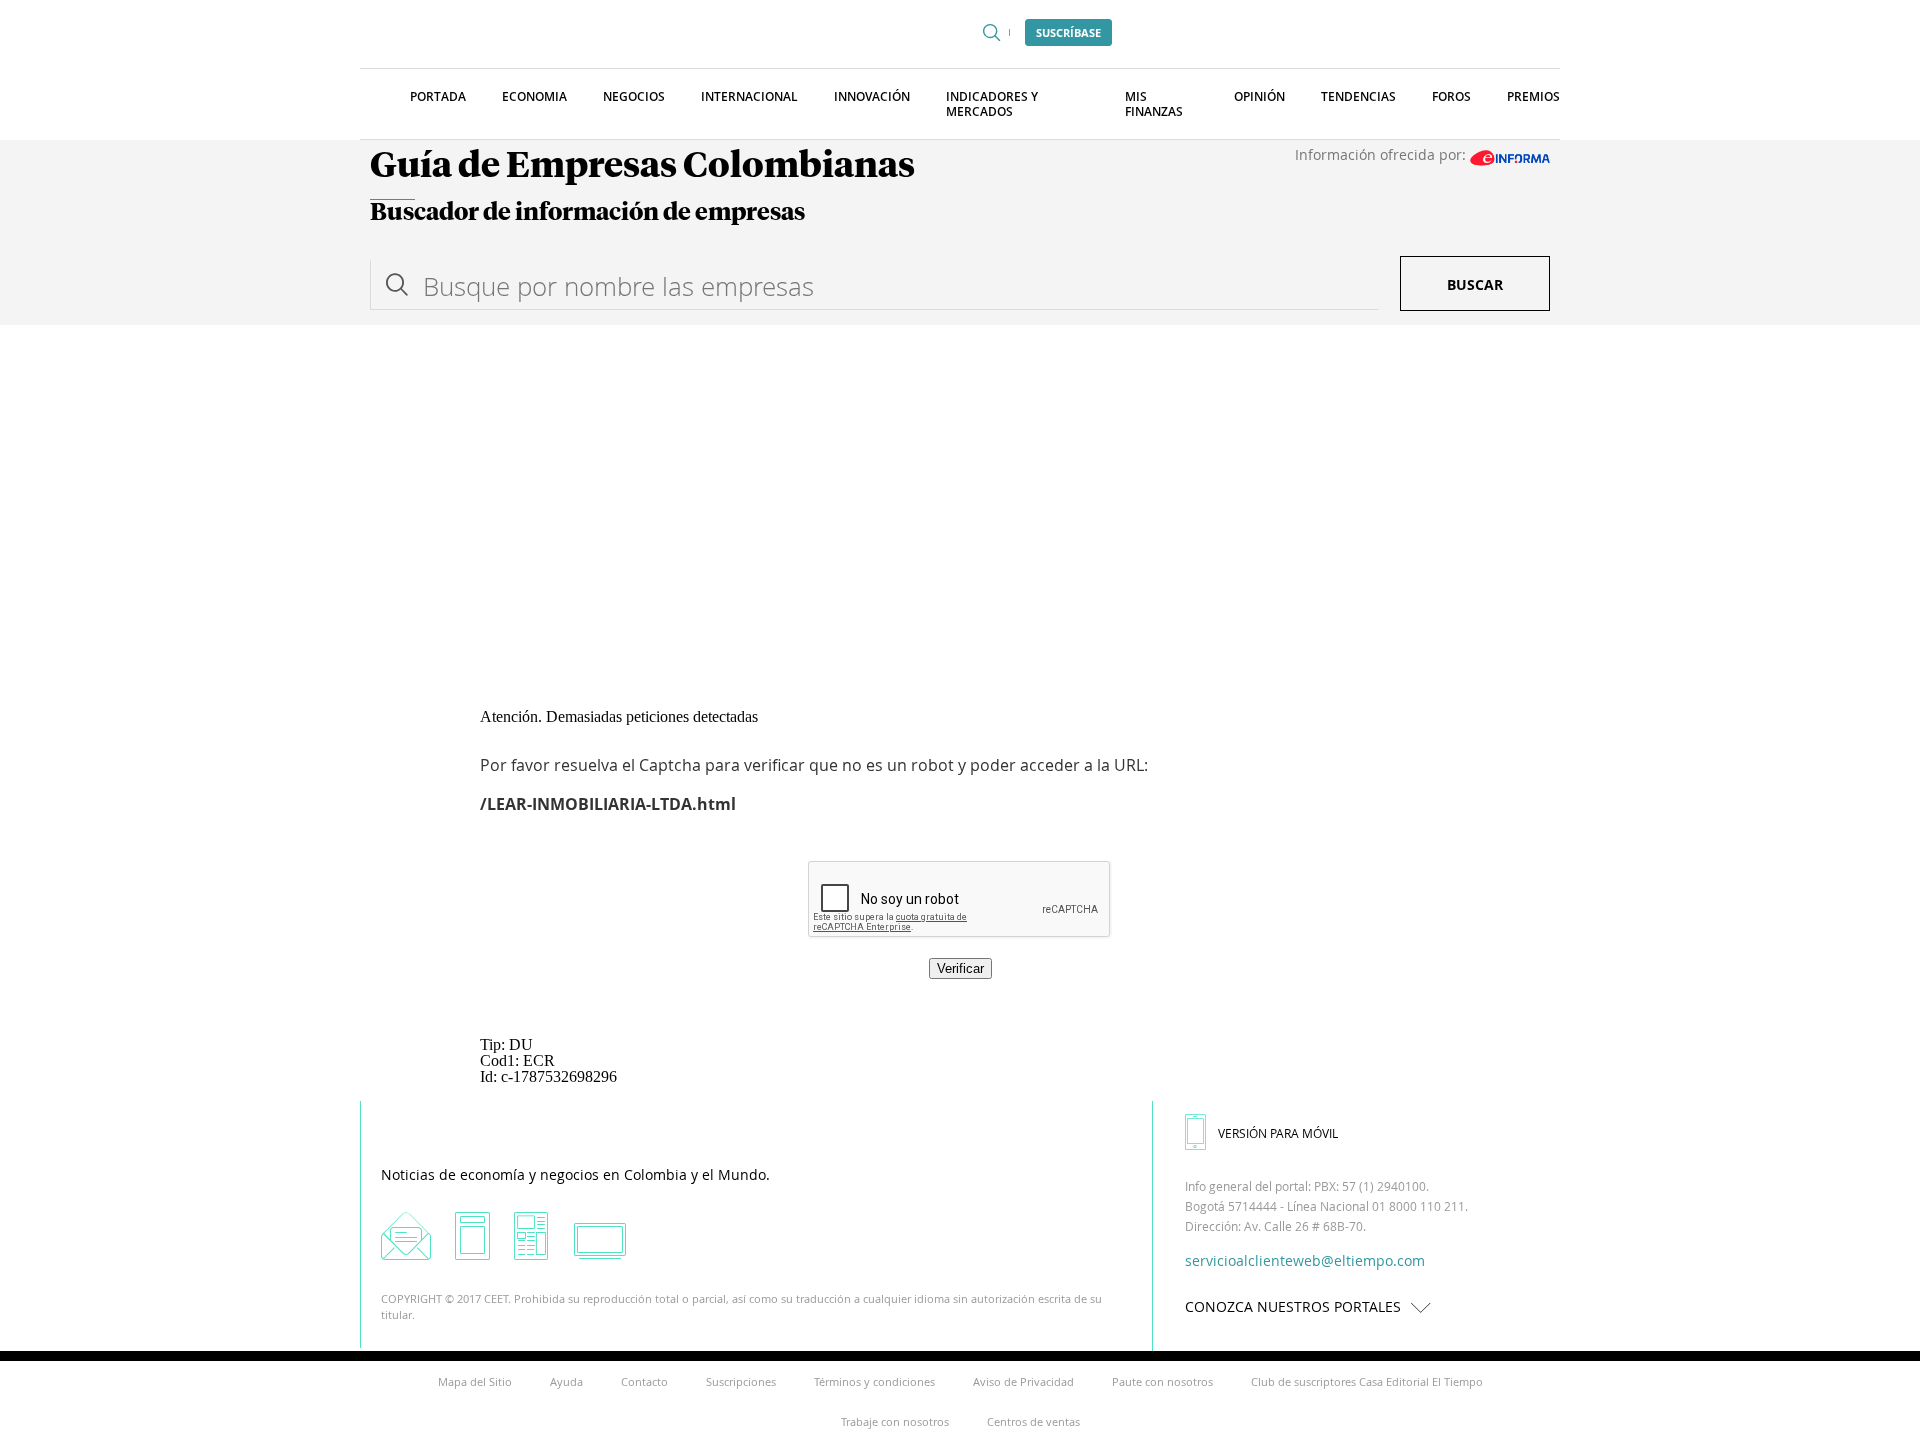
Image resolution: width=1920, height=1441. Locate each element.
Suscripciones (741, 1381)
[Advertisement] (960, 475)
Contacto (644, 1381)
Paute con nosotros (1162, 1381)
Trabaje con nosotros (895, 1421)
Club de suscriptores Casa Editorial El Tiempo (1367, 1381)
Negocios (634, 96)
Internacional (749, 96)
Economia (534, 96)
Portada (438, 96)
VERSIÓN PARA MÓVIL (1278, 1133)
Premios (1533, 96)
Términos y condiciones (874, 1381)
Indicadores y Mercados (992, 104)
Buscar (1475, 284)
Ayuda (566, 1381)
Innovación (872, 96)
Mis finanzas (1154, 104)
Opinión (1259, 96)
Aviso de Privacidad (1023, 1381)
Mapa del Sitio (475, 1381)
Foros (1451, 96)
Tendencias (1358, 96)
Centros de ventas (1033, 1421)
